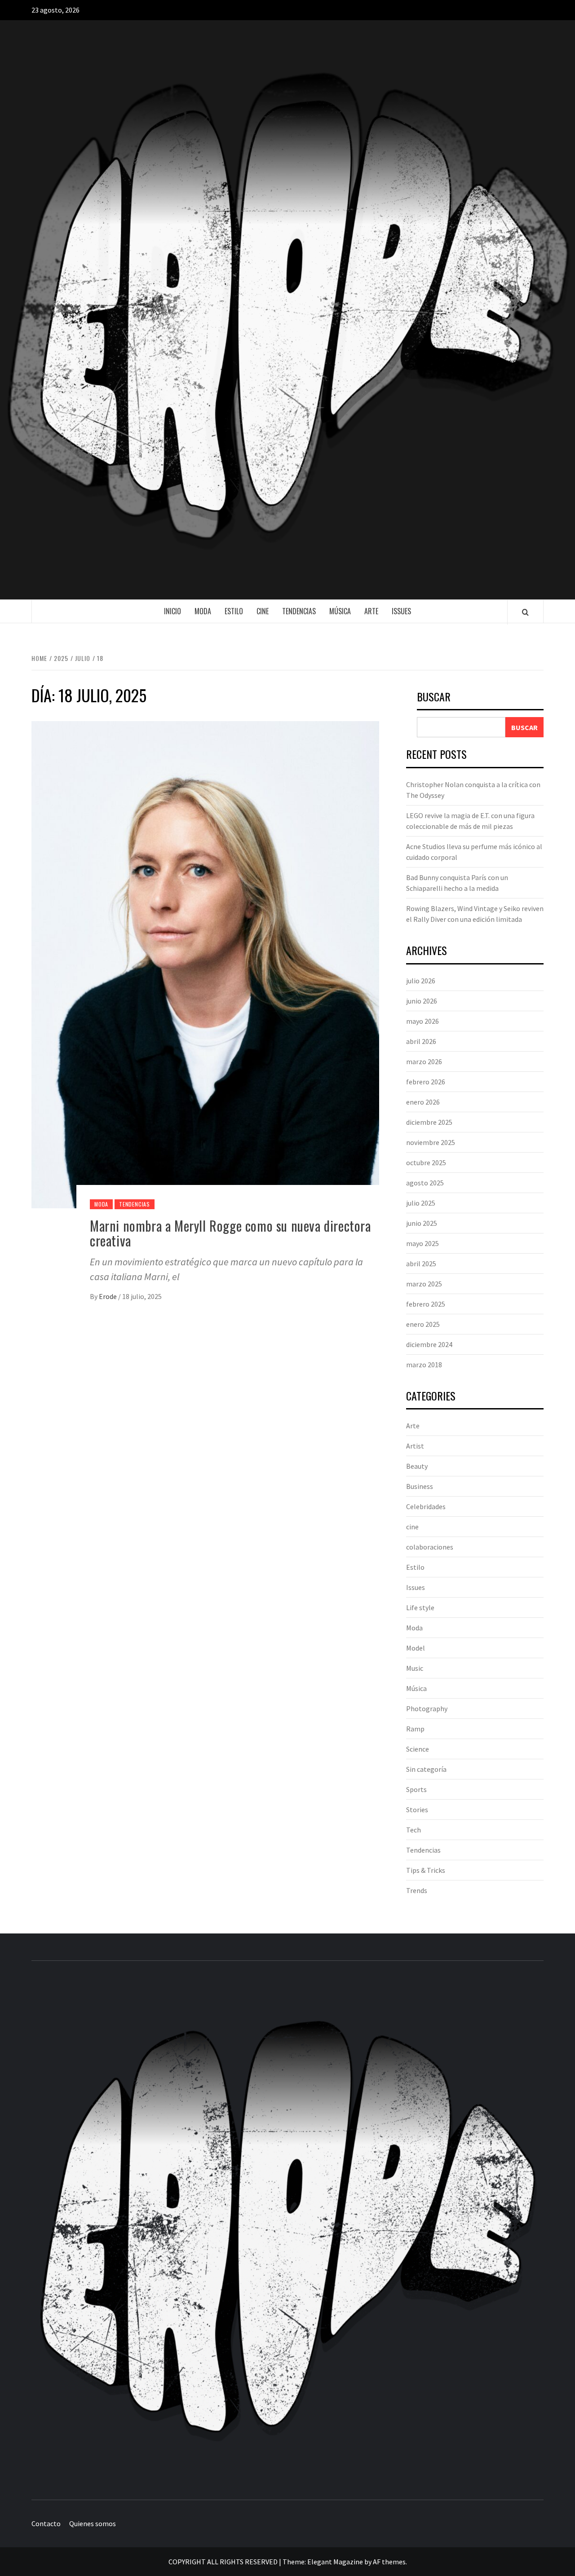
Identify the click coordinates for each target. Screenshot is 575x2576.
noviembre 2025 (431, 1142)
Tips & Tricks (426, 1870)
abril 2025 (421, 1264)
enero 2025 (423, 1324)
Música (340, 611)
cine (263, 611)
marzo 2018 (424, 1365)
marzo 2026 (424, 1061)
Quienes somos (93, 2523)
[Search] (525, 612)
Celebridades (426, 1506)
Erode (108, 1296)
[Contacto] (519, 2524)
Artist (415, 1446)
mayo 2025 (422, 1243)
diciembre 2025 (429, 1122)
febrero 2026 (426, 1082)
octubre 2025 (426, 1163)
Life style (420, 1607)
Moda (203, 611)
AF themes (389, 2562)
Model (416, 1648)
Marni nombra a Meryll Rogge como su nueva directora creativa (230, 1233)
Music (415, 1668)
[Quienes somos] (536, 2524)
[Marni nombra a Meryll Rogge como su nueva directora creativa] (205, 964)
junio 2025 (422, 1223)
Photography (427, 1709)
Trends (417, 1890)
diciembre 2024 (429, 1344)
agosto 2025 (425, 1183)
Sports (416, 1789)
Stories (417, 1810)
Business (420, 1486)
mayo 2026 (422, 1021)
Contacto (46, 2523)
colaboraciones (430, 1547)
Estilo (234, 611)
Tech (414, 1830)
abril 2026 (421, 1041)
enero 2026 (423, 1102)
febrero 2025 (426, 1304)
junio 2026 (422, 1001)
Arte (371, 611)
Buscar (434, 698)
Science (418, 1749)
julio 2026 (421, 981)
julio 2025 (421, 1203)
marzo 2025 (424, 1284)
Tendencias (299, 611)
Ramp (415, 1729)
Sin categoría (426, 1769)
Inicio (172, 611)
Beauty (417, 1466)
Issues (401, 611)
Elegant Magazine (335, 2562)
